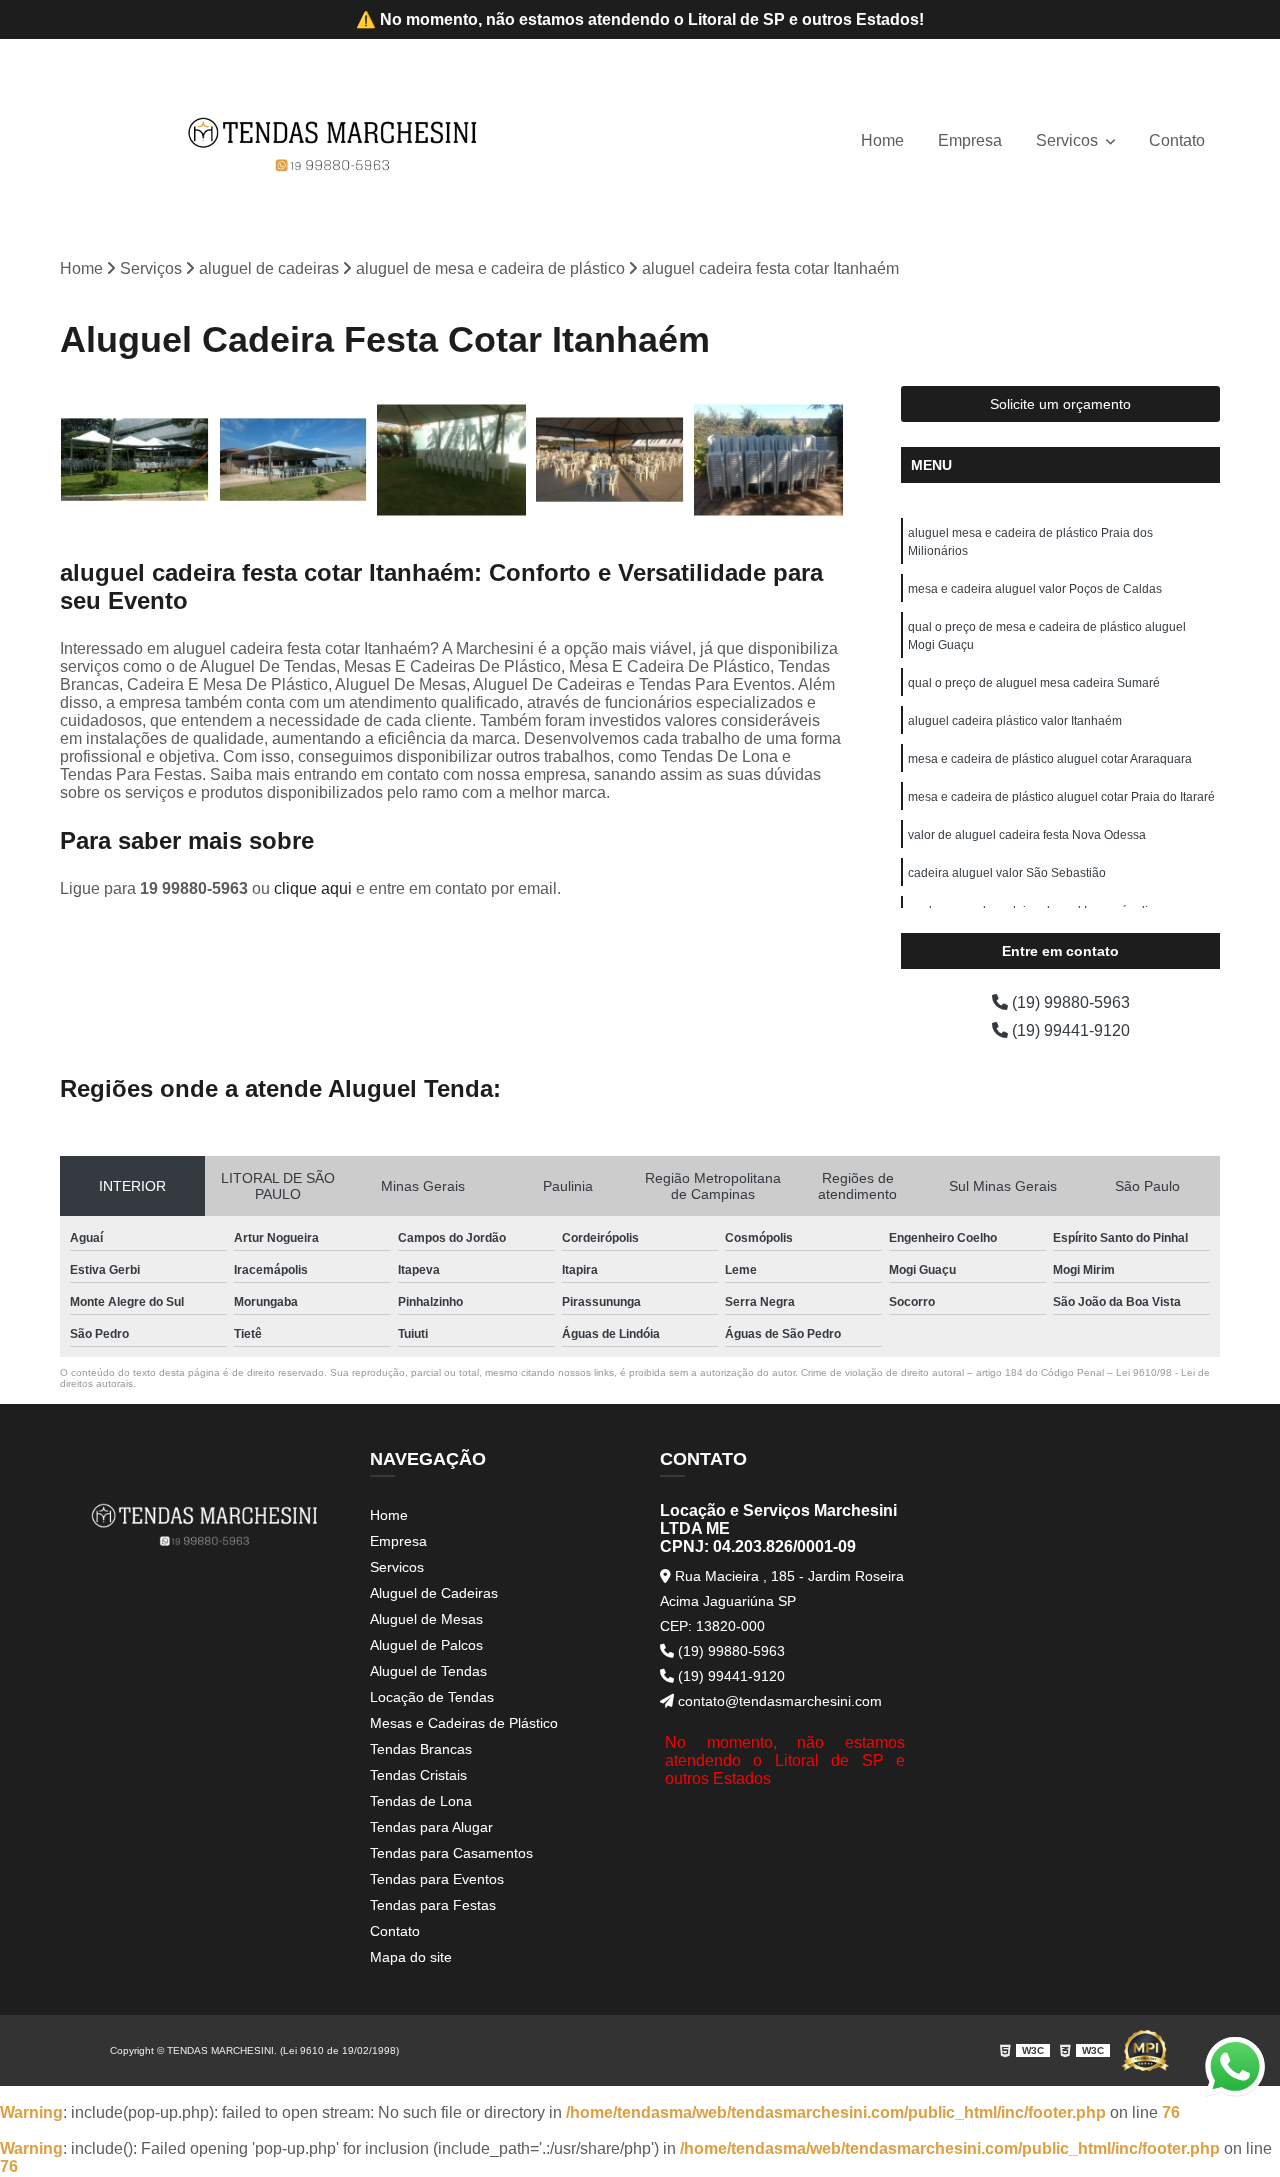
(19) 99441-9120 (1069, 1030)
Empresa (970, 140)
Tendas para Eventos (437, 1879)
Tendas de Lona (421, 1801)
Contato (1177, 140)
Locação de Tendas (432, 1697)
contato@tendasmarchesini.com (778, 1701)
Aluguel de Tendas (428, 1671)
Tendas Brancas (421, 1749)
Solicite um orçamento (1060, 404)
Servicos (1069, 140)
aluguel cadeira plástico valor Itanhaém (1015, 721)
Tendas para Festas (433, 1905)
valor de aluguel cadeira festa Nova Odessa (1027, 835)
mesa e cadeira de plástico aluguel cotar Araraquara (1050, 759)
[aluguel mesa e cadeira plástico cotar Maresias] (451, 460)
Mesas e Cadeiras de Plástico (464, 1723)
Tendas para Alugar (431, 1827)
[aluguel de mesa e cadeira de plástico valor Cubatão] (134, 460)
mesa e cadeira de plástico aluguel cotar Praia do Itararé (1061, 797)
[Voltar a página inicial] (333, 141)
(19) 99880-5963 (1069, 1002)
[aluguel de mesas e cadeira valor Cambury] (293, 460)
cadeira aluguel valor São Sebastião (1007, 873)
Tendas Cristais (418, 1775)
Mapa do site (411, 1957)
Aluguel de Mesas (426, 1619)
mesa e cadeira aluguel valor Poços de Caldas (1035, 589)
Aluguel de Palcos (426, 1645)
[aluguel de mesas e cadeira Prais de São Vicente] (610, 460)
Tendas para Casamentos (451, 1853)
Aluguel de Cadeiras (434, 1593)
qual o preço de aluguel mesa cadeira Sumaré (1034, 683)
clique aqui (313, 888)
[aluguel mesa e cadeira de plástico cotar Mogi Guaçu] (768, 460)
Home (882, 140)
